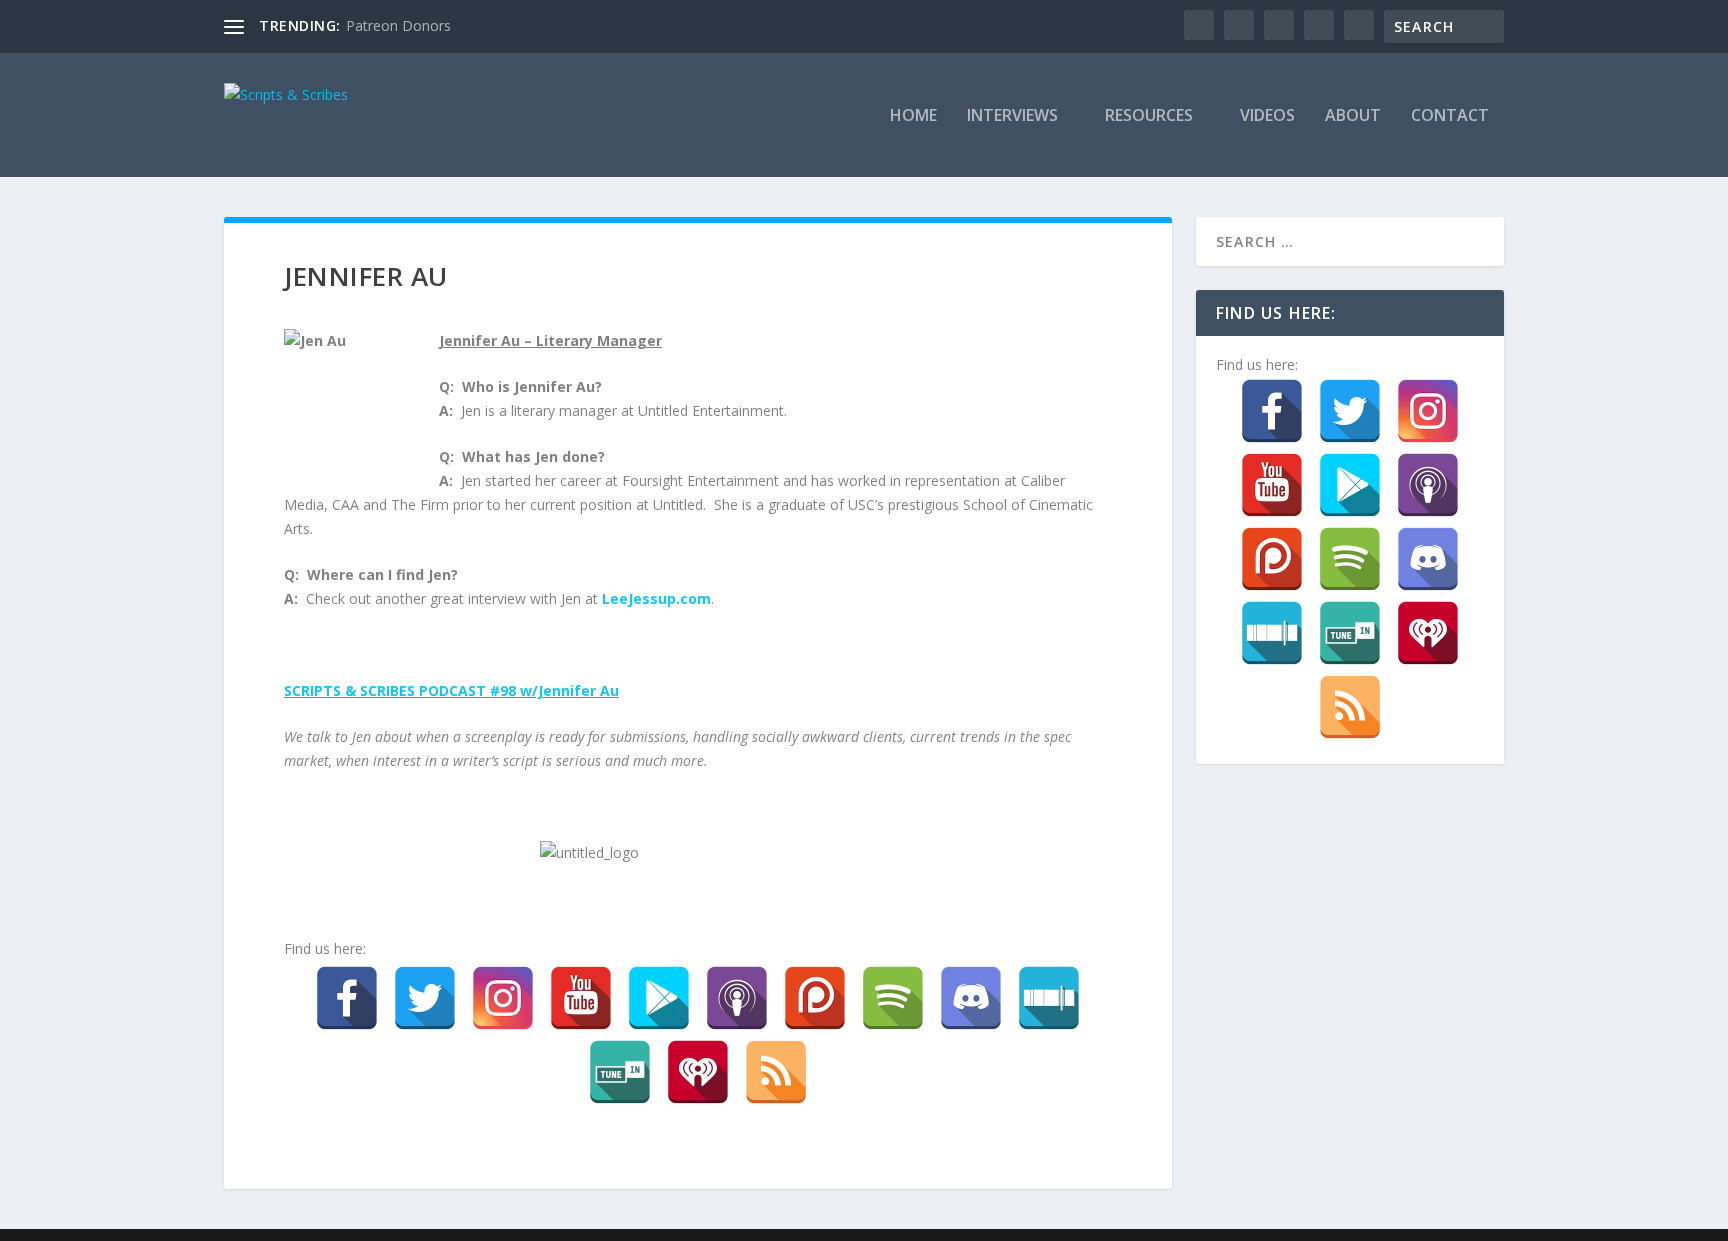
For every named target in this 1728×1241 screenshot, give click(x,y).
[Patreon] (815, 998)
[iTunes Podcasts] (737, 998)
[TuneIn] (620, 1072)
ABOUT (1353, 116)
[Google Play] (659, 998)
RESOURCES (1149, 116)
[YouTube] (581, 998)
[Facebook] (347, 998)
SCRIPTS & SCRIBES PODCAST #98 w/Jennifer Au (451, 690)
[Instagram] (503, 998)
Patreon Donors (398, 25)
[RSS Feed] (776, 1072)
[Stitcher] (1049, 998)
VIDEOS (1267, 116)
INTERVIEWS (1012, 116)
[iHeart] (698, 1072)
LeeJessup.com (656, 598)
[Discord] (971, 998)
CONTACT (1450, 116)
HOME (913, 116)
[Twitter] (425, 998)
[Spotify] (893, 998)
